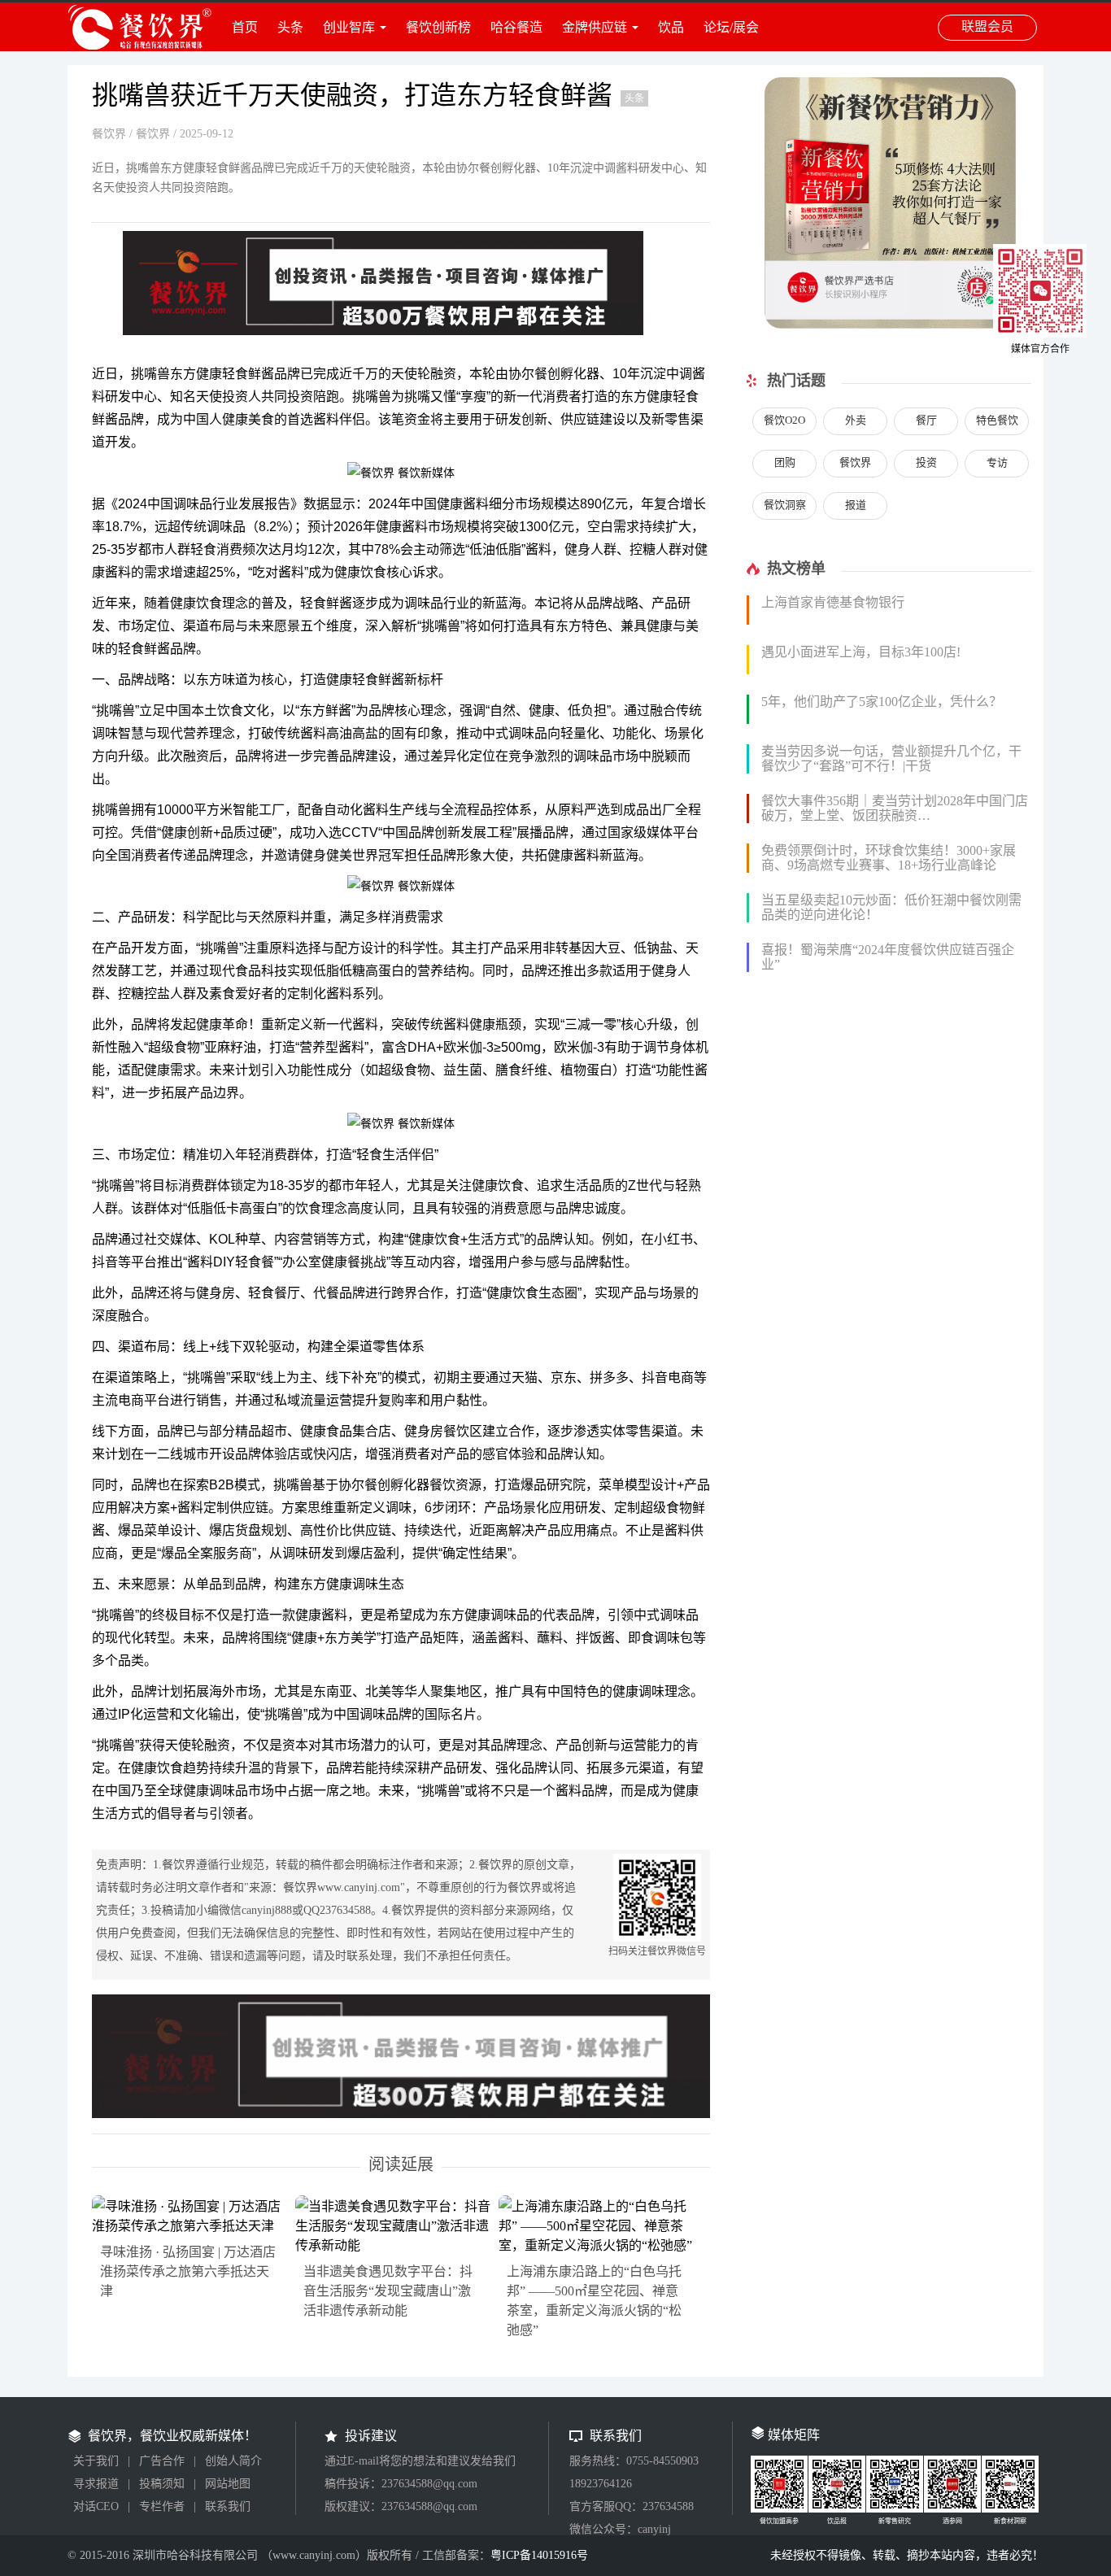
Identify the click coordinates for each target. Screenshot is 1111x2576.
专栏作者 (162, 2506)
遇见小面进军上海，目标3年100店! (861, 652)
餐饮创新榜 (438, 27)
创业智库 (349, 27)
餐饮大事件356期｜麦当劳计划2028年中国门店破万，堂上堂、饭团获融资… (895, 808)
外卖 (856, 420)
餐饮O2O (784, 420)
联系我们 (228, 2506)
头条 (290, 27)
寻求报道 (96, 2484)
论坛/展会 (731, 27)
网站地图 (228, 2484)
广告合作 (162, 2461)
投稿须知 (162, 2484)
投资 (926, 462)
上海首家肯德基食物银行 (833, 602)
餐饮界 (109, 134)
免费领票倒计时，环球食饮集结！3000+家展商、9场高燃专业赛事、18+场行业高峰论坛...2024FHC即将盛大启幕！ (889, 865)
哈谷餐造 (516, 27)
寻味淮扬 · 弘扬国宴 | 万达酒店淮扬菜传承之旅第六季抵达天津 (188, 2271)
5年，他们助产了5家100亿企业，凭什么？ (882, 702)
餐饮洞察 (785, 505)
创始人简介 (233, 2461)
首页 (245, 27)
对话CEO (96, 2506)
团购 (785, 462)
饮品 (671, 27)
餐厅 (926, 420)
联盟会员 (987, 26)
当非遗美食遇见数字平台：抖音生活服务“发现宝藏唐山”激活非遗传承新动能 (388, 2291)
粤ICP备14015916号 (539, 2555)
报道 (856, 505)
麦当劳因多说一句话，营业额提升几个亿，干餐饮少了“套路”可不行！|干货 (891, 758)
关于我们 (96, 2461)
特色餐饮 (997, 420)
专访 (997, 462)
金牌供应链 (595, 27)
